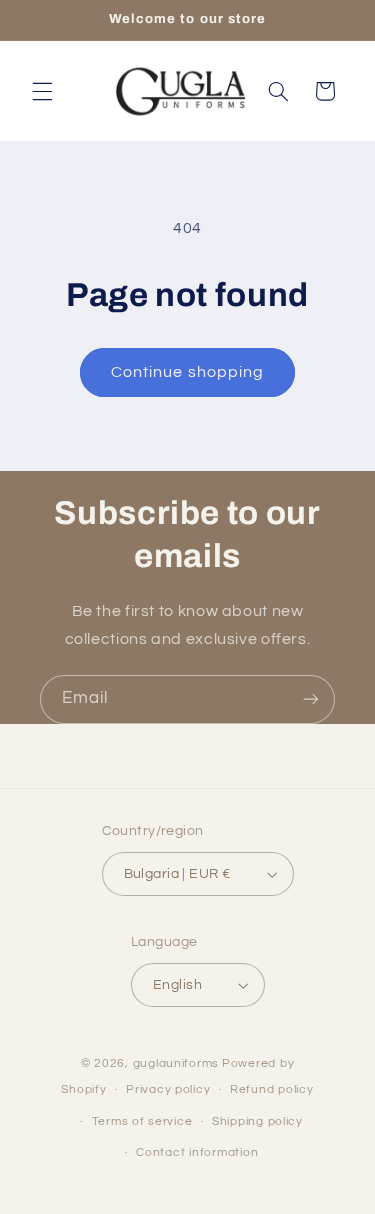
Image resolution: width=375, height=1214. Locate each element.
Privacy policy (168, 1089)
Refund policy (272, 1089)
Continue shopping (187, 372)
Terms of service (142, 1121)
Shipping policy (257, 1121)
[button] (42, 91)
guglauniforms (176, 1063)
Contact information (197, 1152)
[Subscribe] (311, 699)
